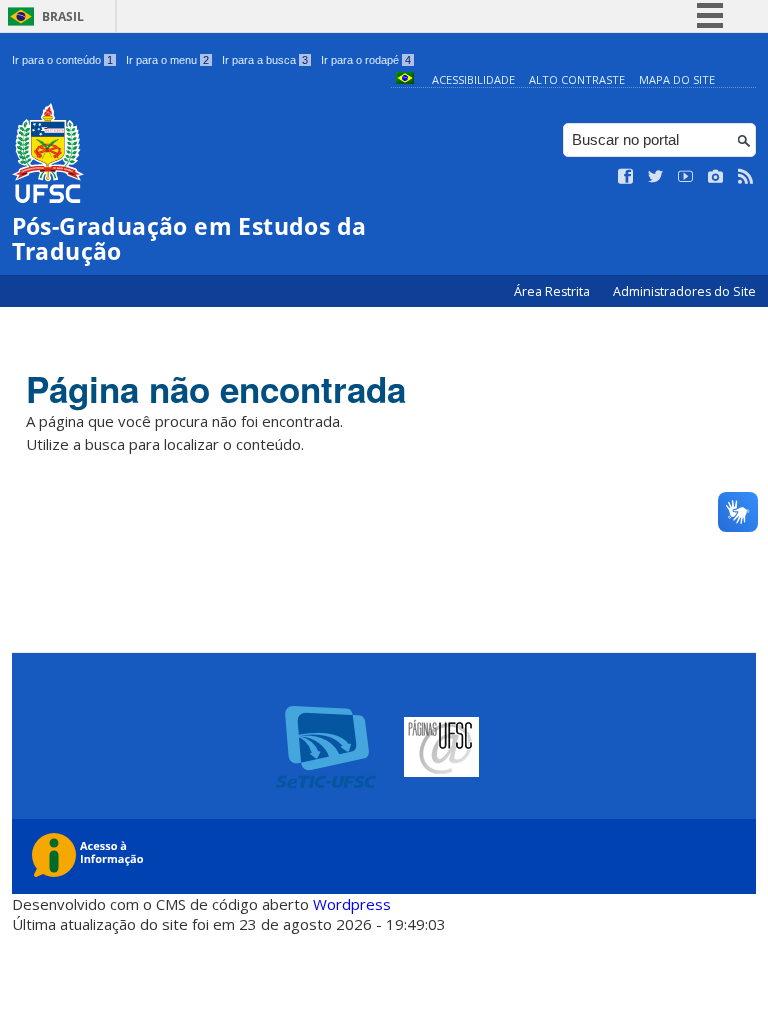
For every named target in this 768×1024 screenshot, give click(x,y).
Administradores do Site (684, 291)
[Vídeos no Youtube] (686, 177)
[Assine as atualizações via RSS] (746, 177)
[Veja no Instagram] (716, 177)
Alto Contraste (577, 79)
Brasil (63, 16)
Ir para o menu (167, 60)
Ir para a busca (265, 60)
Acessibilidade (473, 79)
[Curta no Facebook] (626, 177)
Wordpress (352, 904)
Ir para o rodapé (366, 60)
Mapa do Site (677, 79)
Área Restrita (553, 291)
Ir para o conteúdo (62, 60)
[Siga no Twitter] (656, 177)
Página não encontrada (216, 389)
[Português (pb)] (405, 79)
